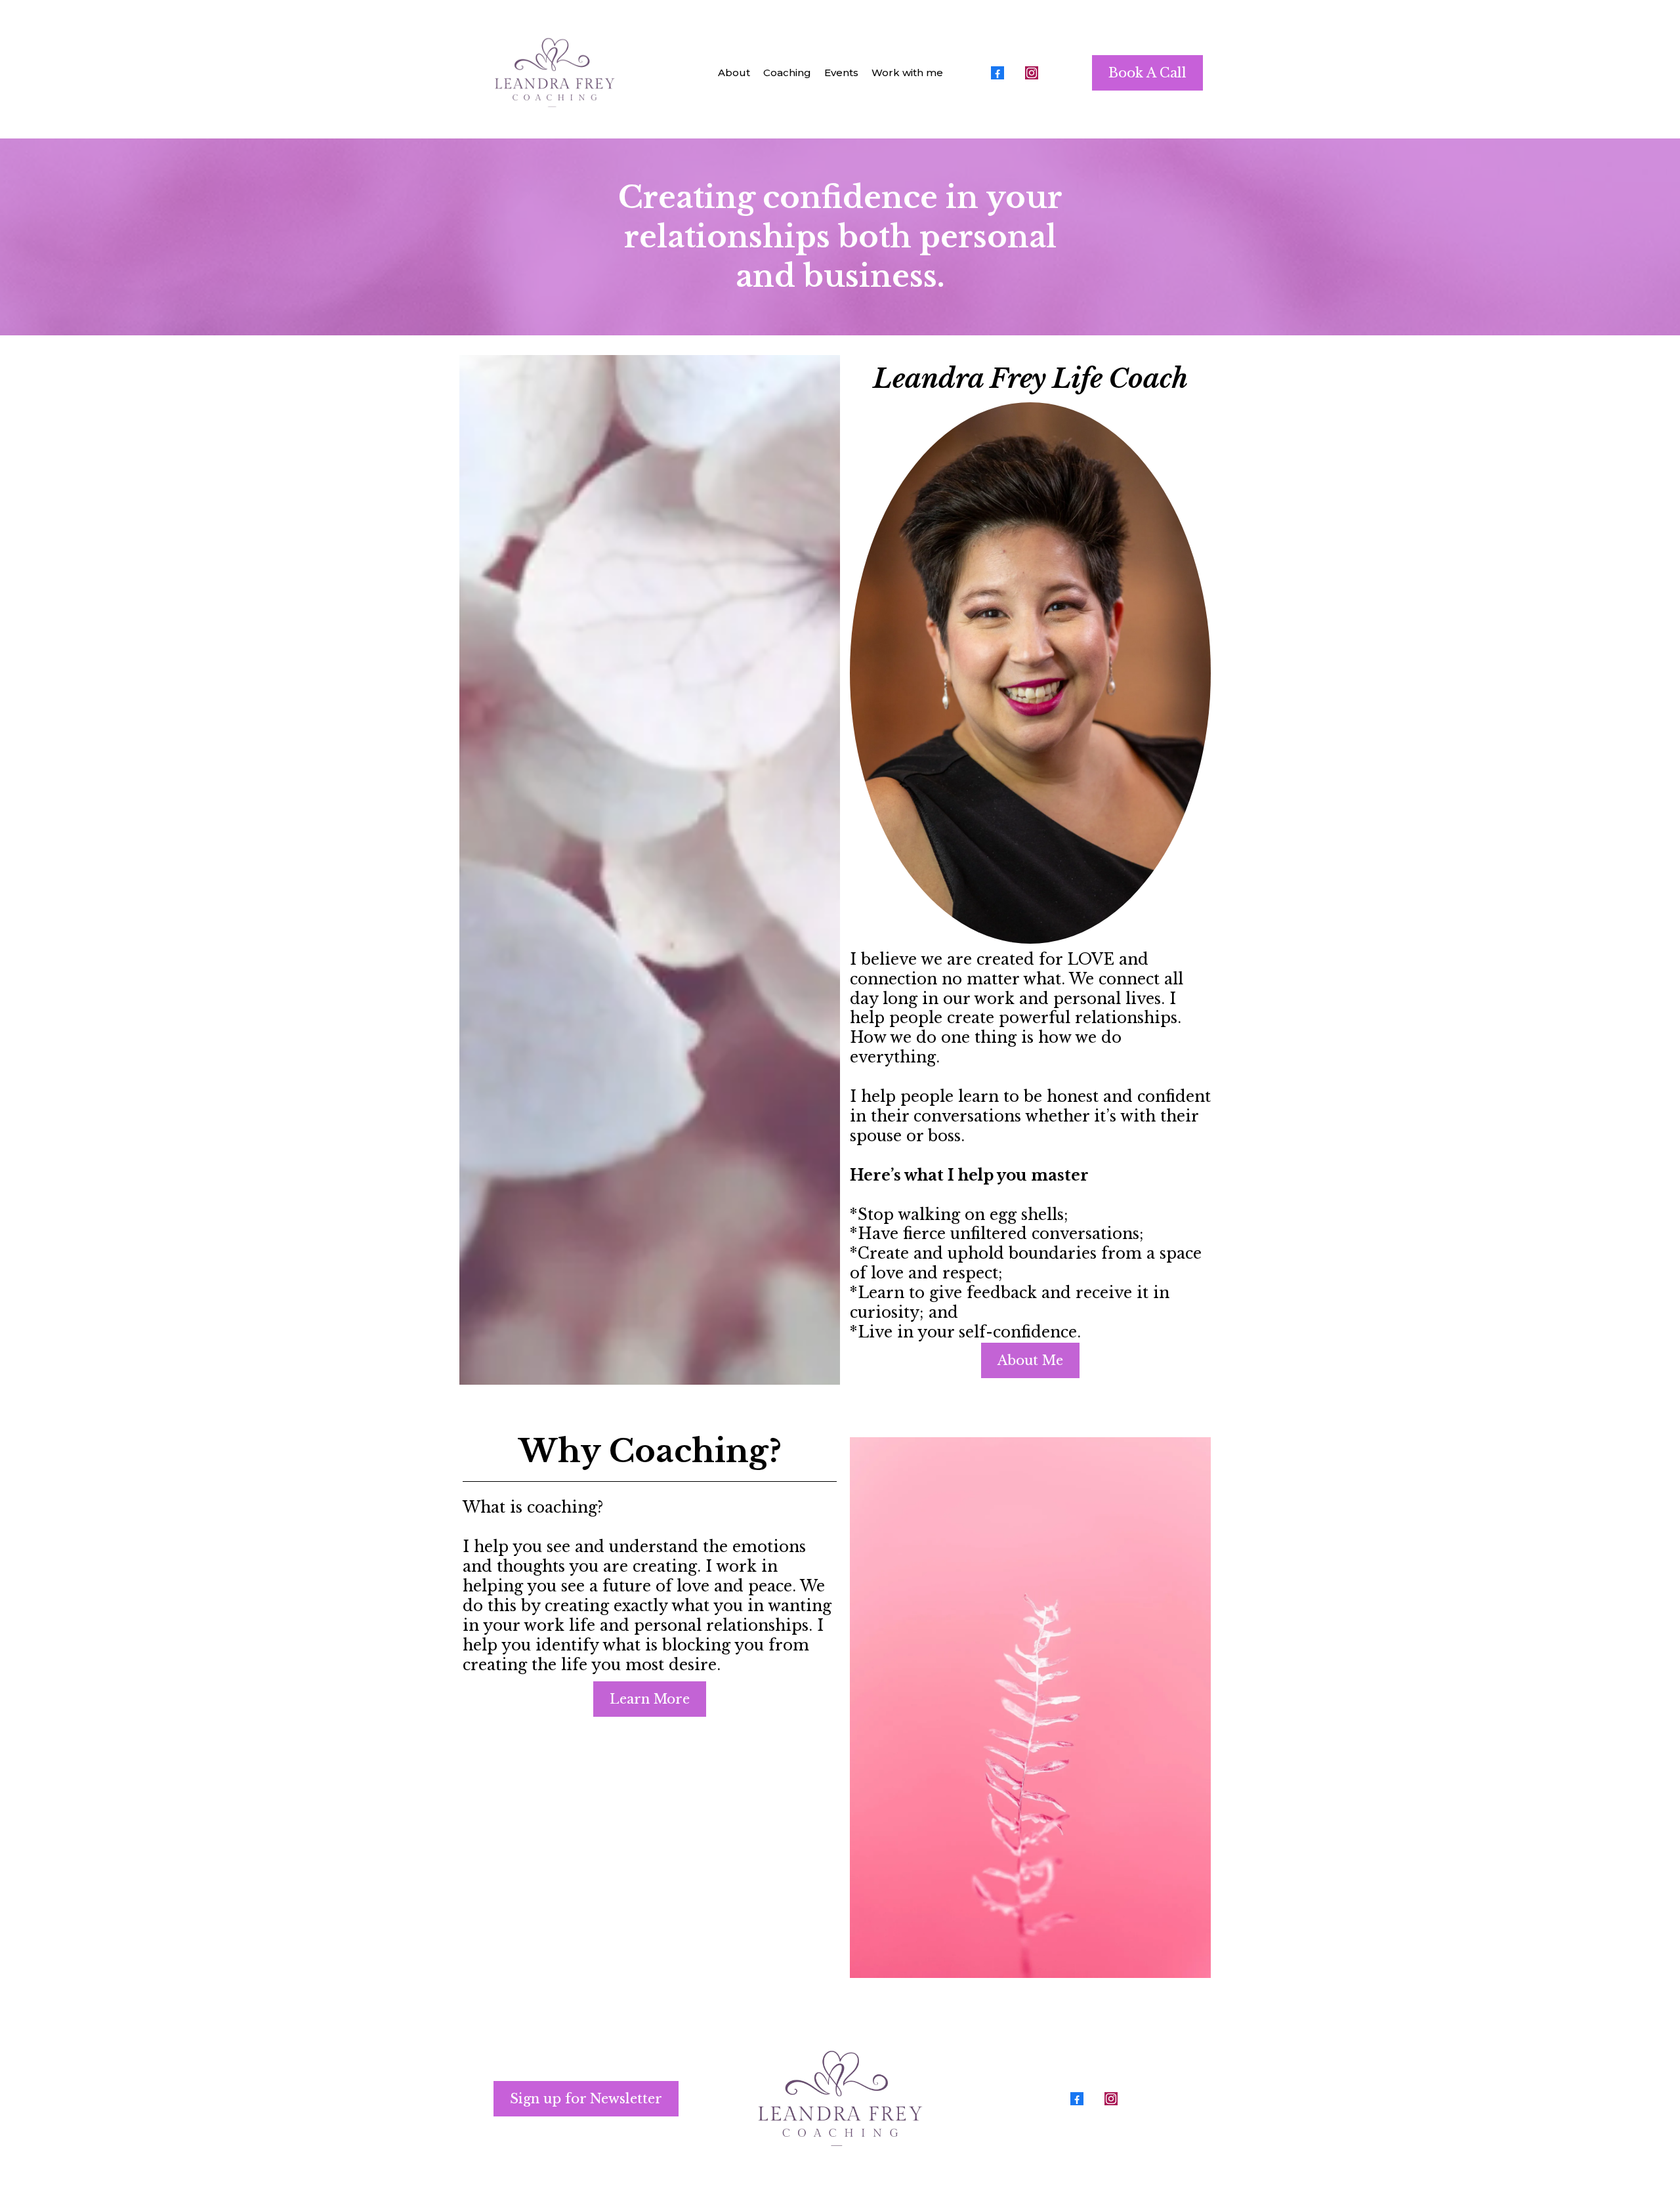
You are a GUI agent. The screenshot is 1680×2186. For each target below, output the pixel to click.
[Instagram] (1032, 73)
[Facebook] (997, 73)
